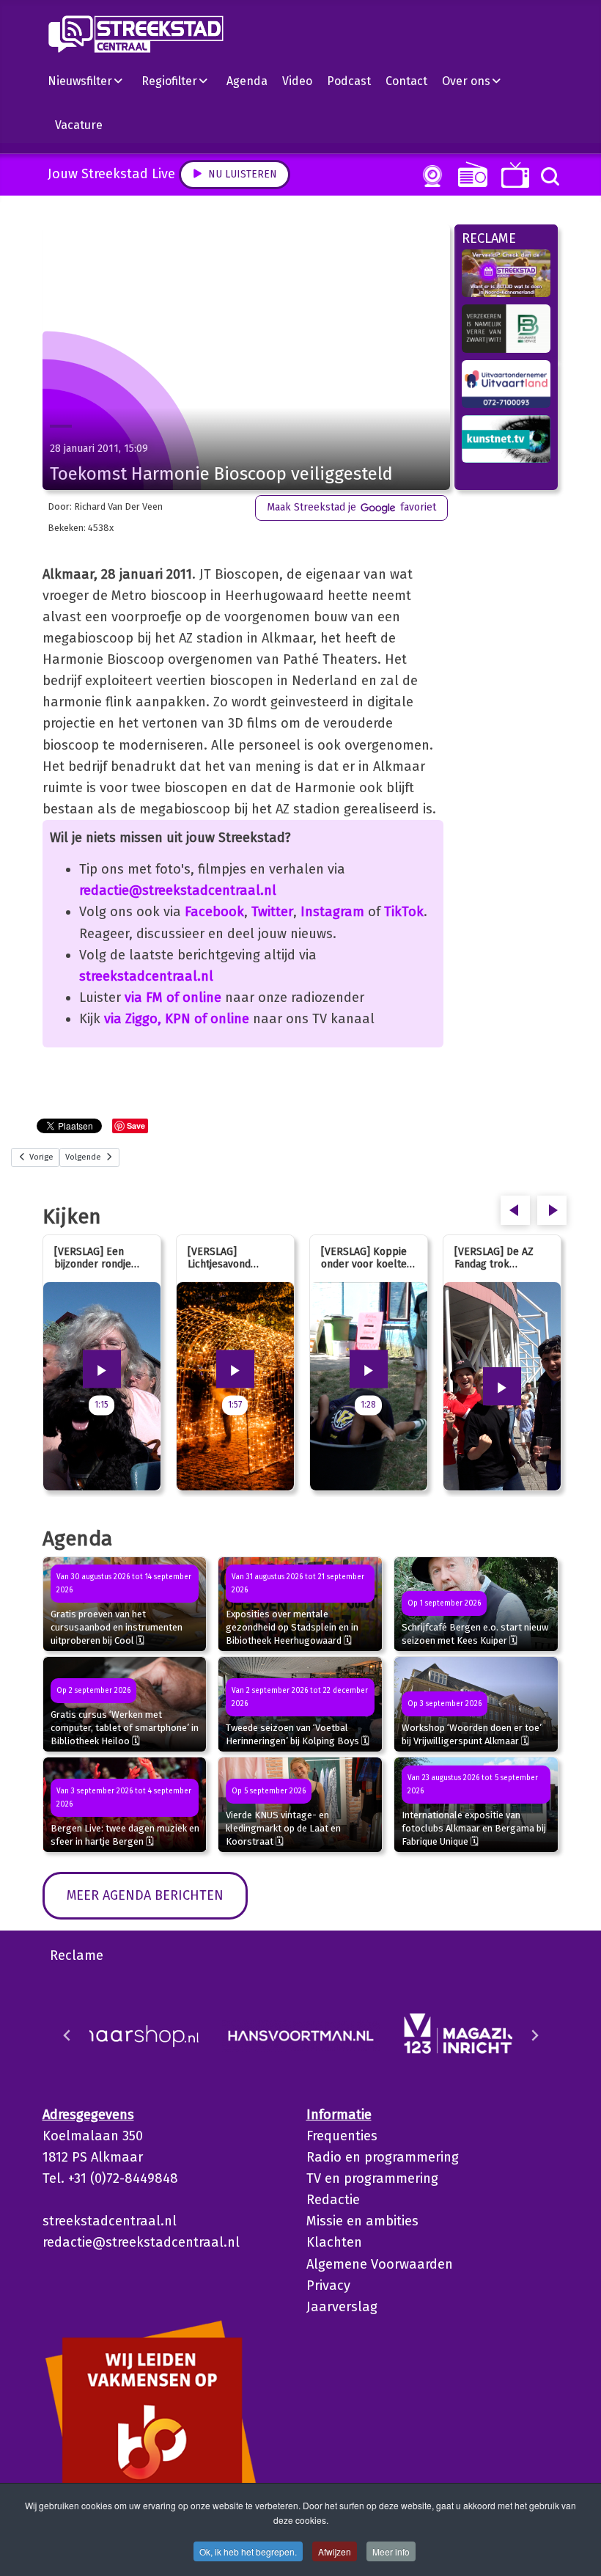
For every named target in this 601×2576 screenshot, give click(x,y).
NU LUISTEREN (469, 174)
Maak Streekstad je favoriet (351, 507)
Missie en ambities (362, 2221)
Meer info (391, 2551)
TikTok (404, 912)
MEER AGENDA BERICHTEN (145, 1895)
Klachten (334, 2242)
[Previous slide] (67, 2035)
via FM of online (173, 998)
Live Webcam (429, 176)
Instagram (332, 912)
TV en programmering (372, 2178)
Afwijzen (335, 2551)
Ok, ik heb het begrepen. (248, 2551)
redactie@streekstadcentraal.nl (178, 890)
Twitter (272, 912)
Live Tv (513, 175)
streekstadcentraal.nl (146, 976)
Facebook (214, 912)
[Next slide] (534, 2035)
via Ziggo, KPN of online (177, 1019)
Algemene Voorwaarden (380, 2264)
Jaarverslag (342, 2307)
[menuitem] (91, 81)
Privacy (328, 2286)
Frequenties (342, 2136)
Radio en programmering (383, 2157)
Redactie (333, 2200)
